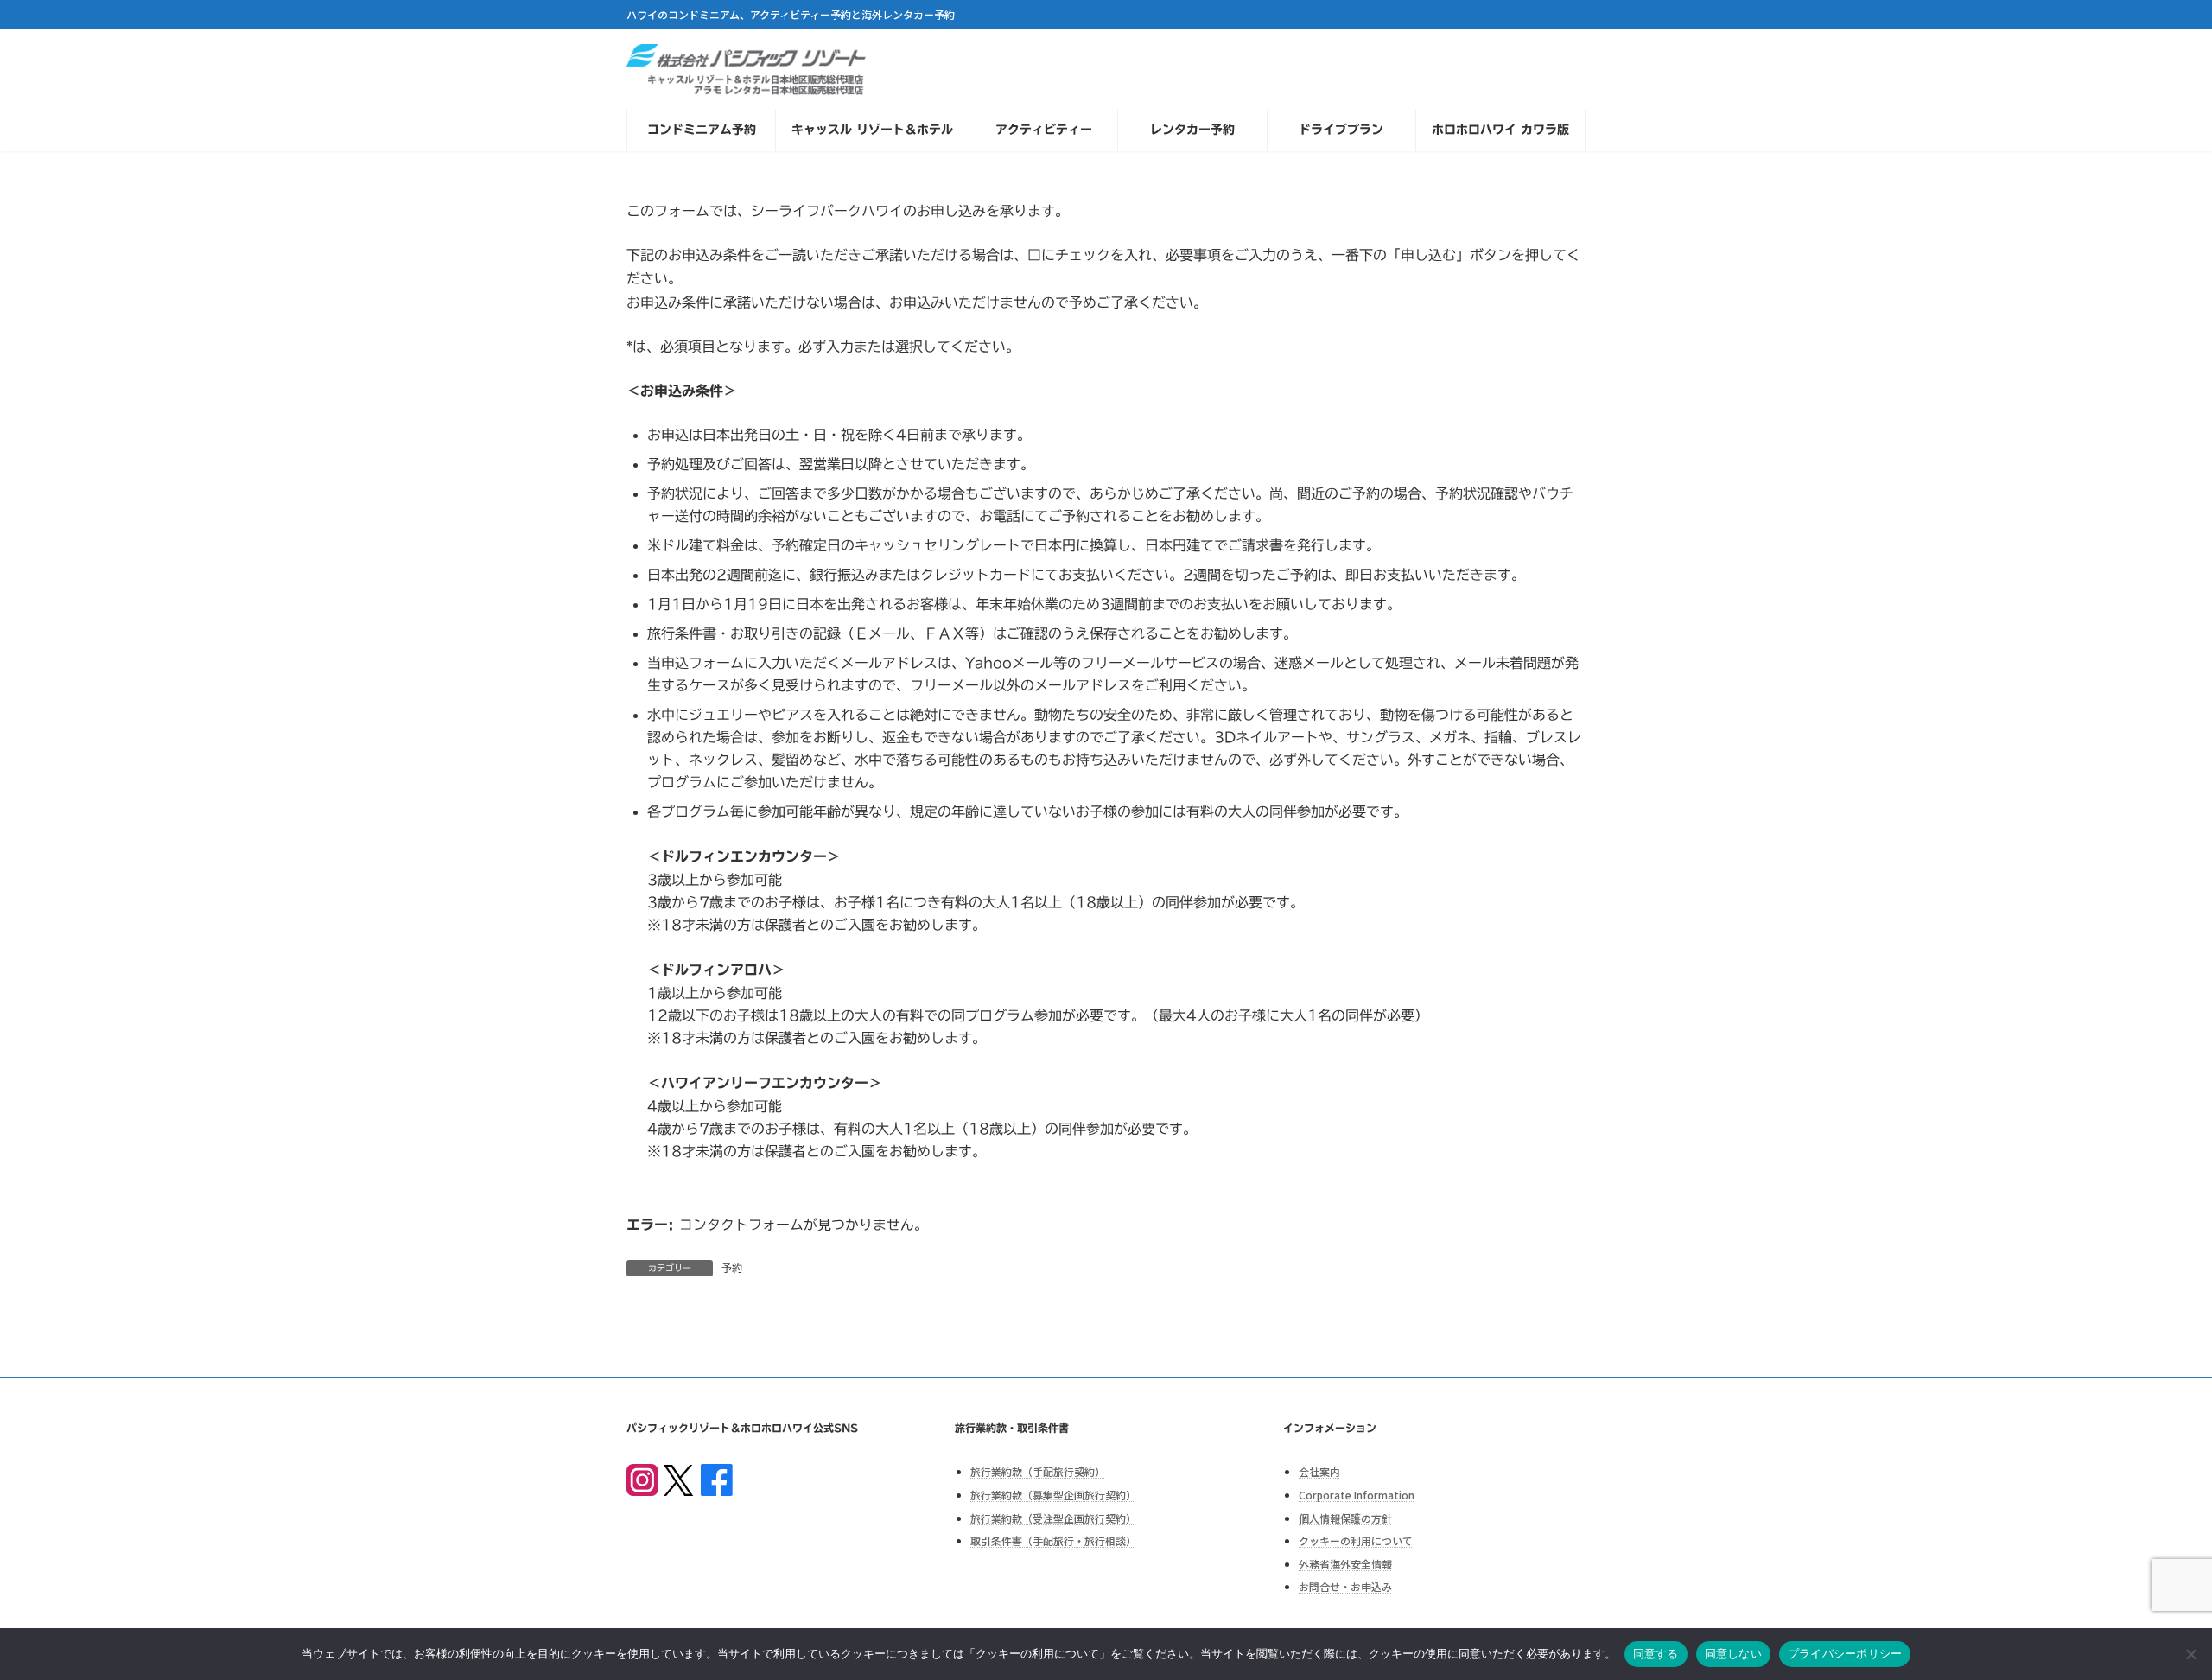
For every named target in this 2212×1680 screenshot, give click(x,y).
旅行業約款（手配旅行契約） (1038, 1471)
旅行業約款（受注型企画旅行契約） (1053, 1517)
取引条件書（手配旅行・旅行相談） (1053, 1540)
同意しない (1733, 1653)
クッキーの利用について (1356, 1540)
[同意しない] (2190, 1654)
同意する (1656, 1653)
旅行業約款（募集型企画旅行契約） (1053, 1495)
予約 (732, 1268)
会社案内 (1319, 1471)
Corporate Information (1357, 1495)
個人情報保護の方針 (1345, 1517)
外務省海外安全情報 (1345, 1563)
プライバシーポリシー (1845, 1653)
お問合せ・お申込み (1345, 1586)
